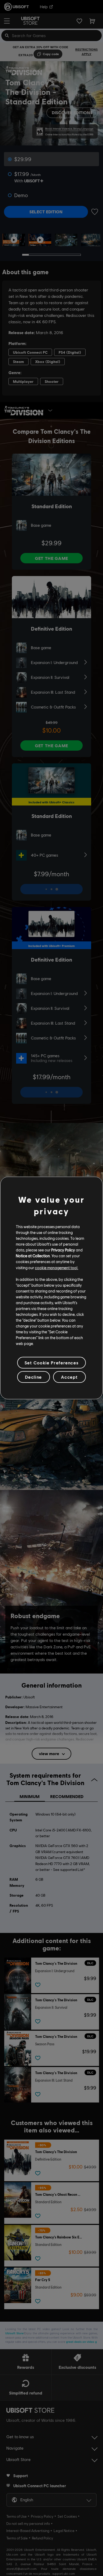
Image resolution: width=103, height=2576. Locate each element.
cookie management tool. (57, 1267)
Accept (69, 1377)
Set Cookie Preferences (51, 1363)
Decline (34, 1377)
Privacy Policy (63, 1250)
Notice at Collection (33, 1256)
